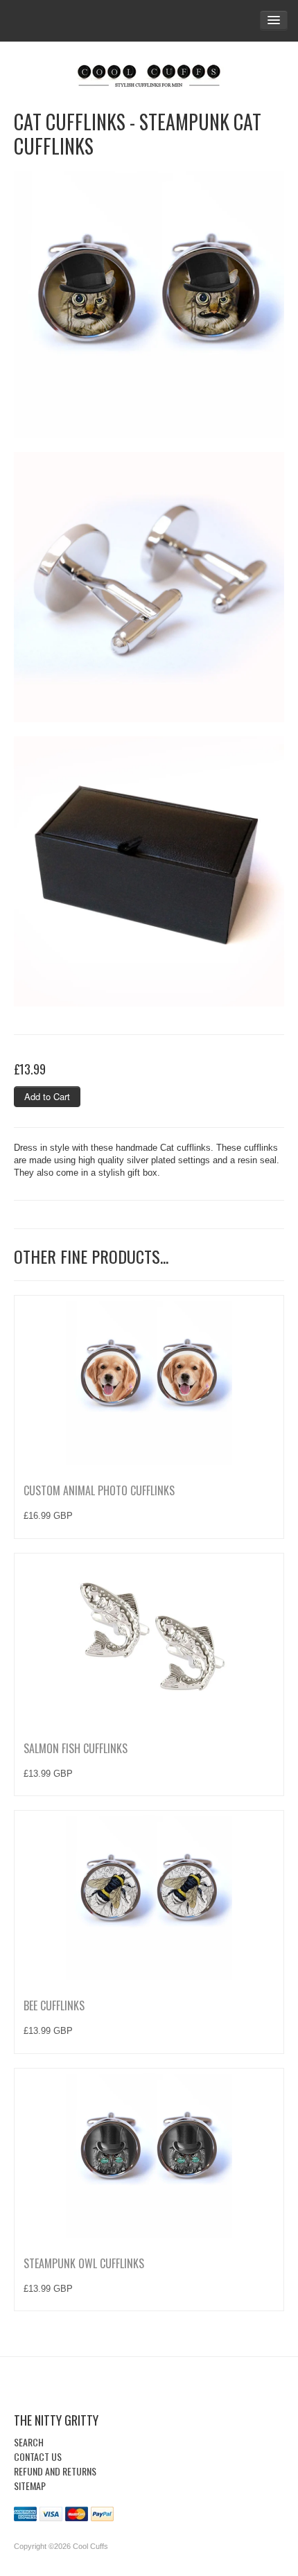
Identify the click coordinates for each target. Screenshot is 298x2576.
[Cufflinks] (149, 73)
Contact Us (38, 2456)
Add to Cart (47, 1096)
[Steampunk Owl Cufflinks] (149, 2155)
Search (29, 2442)
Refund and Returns (55, 2471)
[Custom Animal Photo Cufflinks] (149, 1382)
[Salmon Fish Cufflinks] (149, 1639)
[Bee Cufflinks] (149, 1897)
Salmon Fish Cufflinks (76, 1748)
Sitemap (30, 2486)
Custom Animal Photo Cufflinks (99, 1490)
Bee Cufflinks (54, 2005)
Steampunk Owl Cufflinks (84, 2263)
